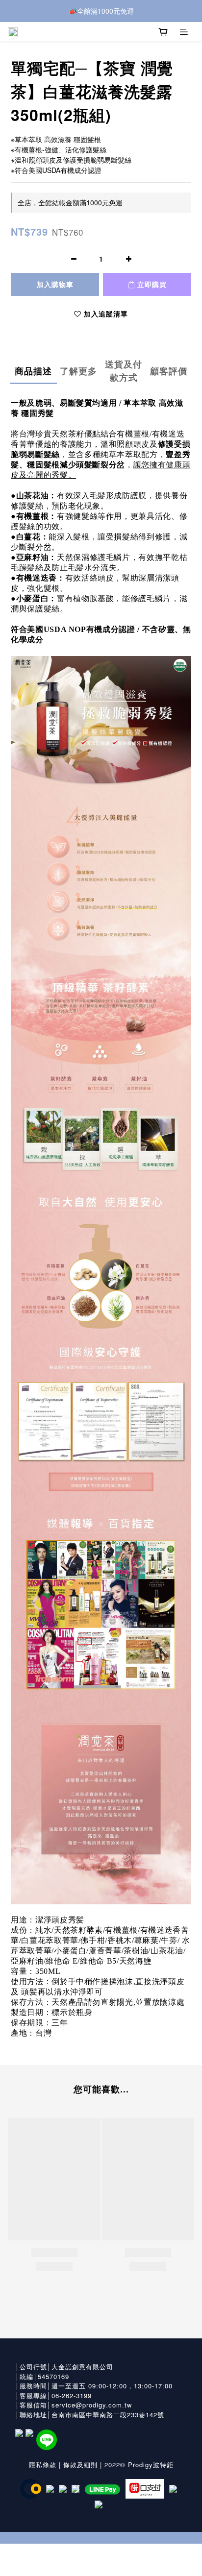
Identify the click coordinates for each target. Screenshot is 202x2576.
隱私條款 (43, 2465)
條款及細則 (80, 2465)
